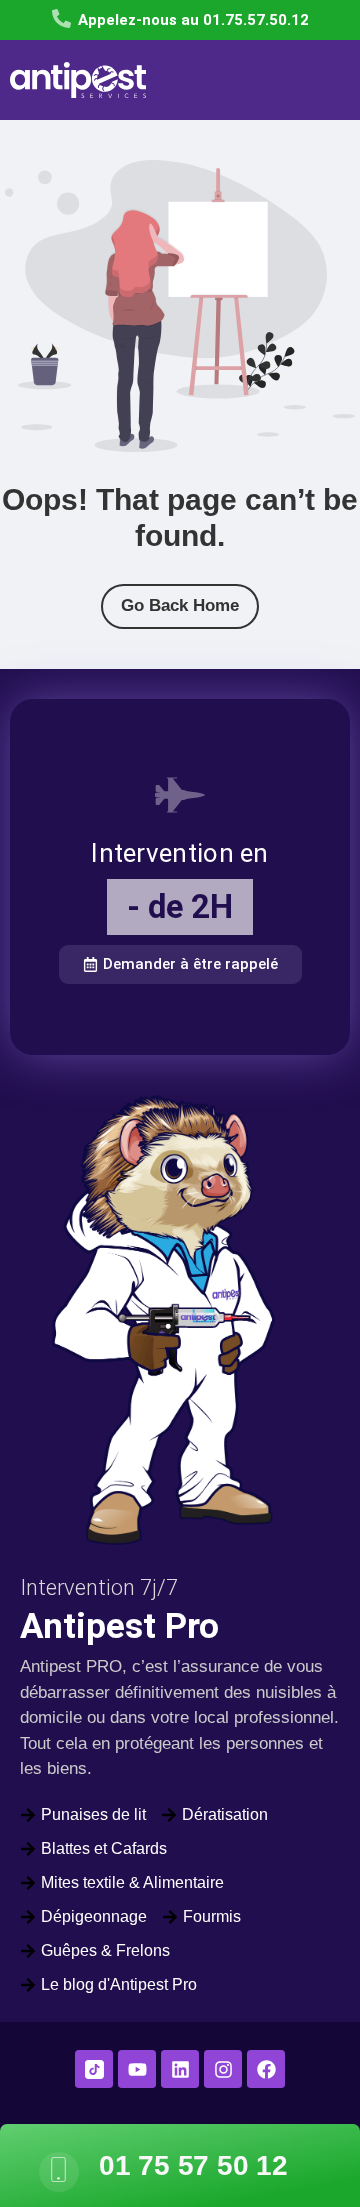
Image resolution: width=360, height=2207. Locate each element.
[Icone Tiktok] (94, 2069)
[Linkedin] (180, 2069)
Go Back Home (180, 605)
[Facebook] (266, 2069)
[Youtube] (137, 2069)
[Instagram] (223, 2069)
